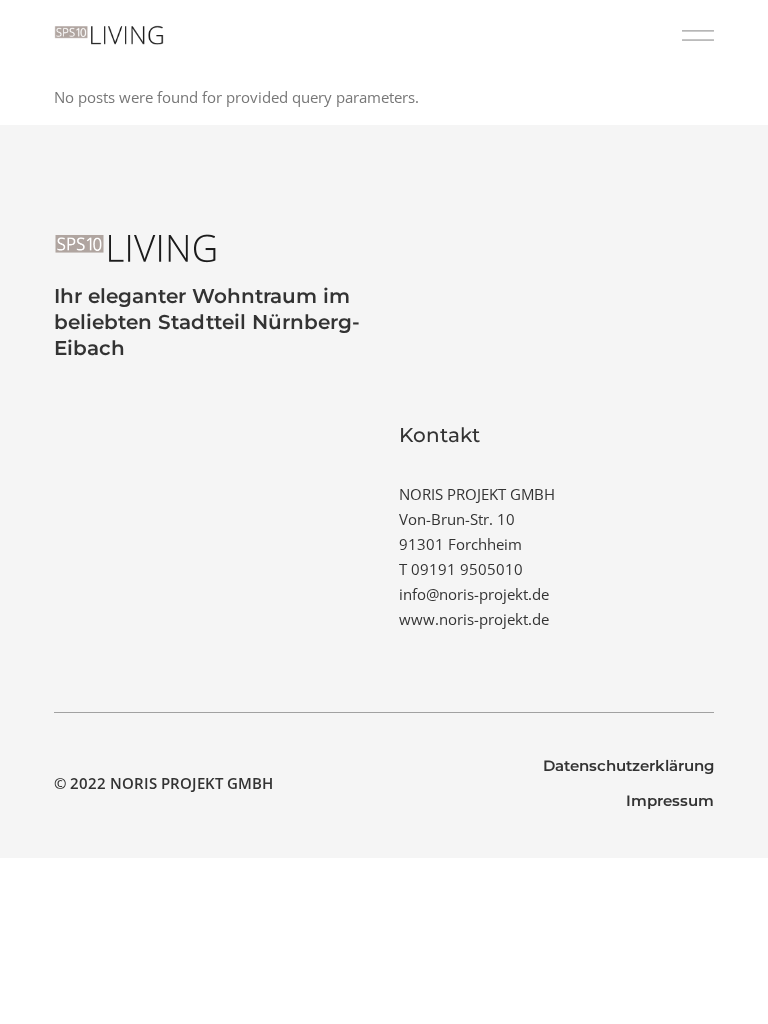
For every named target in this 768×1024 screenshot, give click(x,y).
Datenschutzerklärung (628, 765)
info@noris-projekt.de (474, 594)
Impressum (670, 800)
